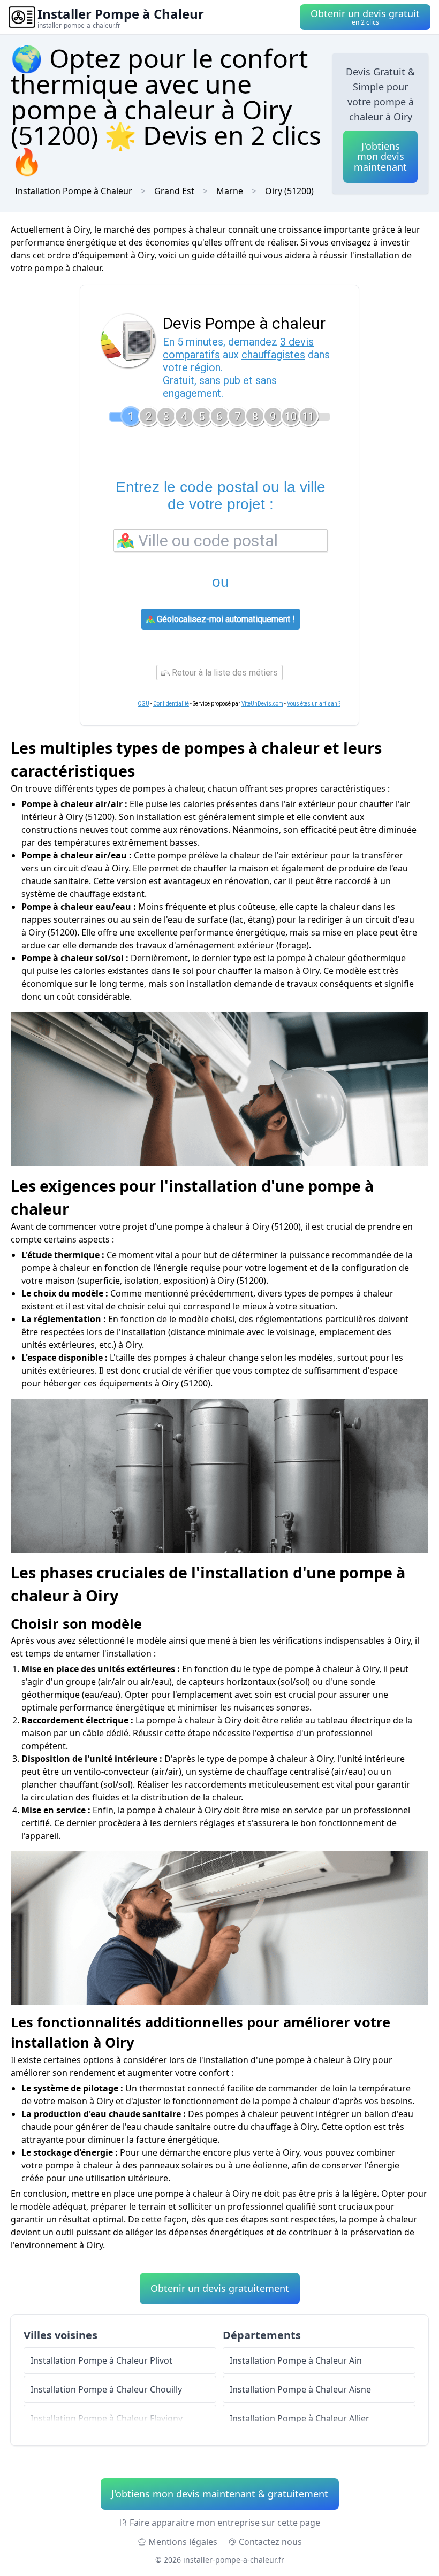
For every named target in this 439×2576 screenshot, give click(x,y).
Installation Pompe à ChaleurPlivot (101, 2360)
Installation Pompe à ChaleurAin (296, 2360)
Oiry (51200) (289, 191)
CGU (143, 704)
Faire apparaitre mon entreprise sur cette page (225, 2523)
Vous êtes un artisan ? (314, 704)
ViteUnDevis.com (262, 704)
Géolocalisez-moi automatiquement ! (225, 619)
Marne (230, 191)
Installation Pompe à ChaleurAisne (300, 2389)
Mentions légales (183, 2542)
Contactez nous (270, 2542)
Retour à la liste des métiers (224, 673)
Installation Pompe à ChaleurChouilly (106, 2389)
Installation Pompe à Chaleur (74, 191)
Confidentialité (171, 704)
